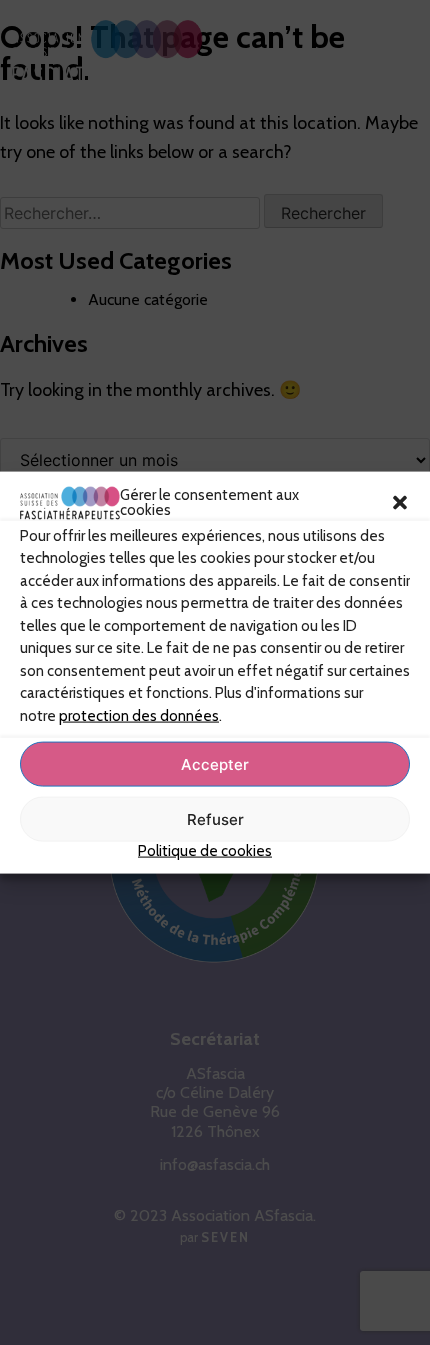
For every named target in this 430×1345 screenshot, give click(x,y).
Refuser (215, 818)
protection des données (139, 715)
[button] (400, 503)
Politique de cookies (205, 851)
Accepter (215, 763)
